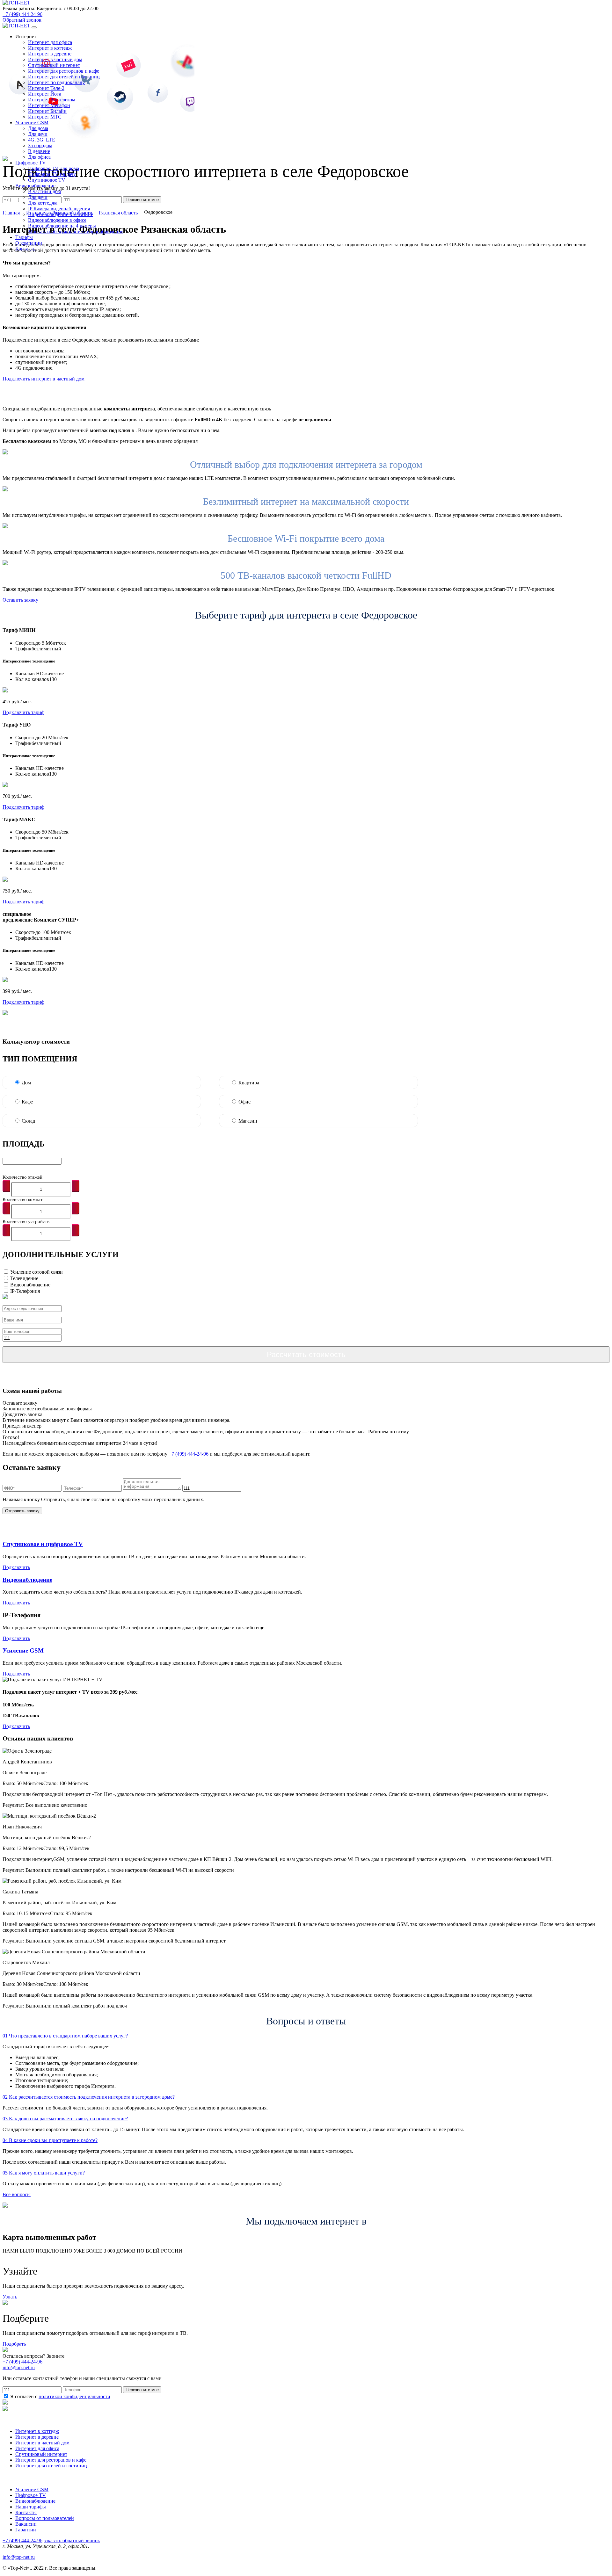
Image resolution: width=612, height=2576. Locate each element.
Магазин (248, 1121)
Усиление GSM (23, 1650)
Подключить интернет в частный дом (44, 379)
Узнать (10, 2297)
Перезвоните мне (142, 2390)
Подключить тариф (23, 712)
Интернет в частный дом (55, 59)
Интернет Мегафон (49, 105)
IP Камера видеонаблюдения (59, 209)
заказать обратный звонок (72, 2540)
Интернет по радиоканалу (56, 82)
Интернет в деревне (50, 54)
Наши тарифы (31, 2507)
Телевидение (24, 1278)
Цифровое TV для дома (54, 168)
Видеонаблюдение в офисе (57, 220)
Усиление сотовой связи (36, 1272)
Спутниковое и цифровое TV (43, 1544)
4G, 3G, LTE (42, 140)
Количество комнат (23, 1199)
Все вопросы (17, 2194)
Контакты (26, 2512)
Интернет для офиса (50, 42)
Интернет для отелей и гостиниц (64, 77)
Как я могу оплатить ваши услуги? (44, 2173)
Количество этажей (22, 1177)
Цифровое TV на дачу (52, 174)
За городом (40, 145)
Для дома (38, 128)
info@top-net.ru (19, 2557)
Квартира (249, 1083)
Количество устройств (26, 1221)
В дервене (39, 151)
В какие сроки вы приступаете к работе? (50, 2140)
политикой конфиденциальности (74, 2396)
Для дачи (38, 134)
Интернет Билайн (47, 111)
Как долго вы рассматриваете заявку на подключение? (65, 2119)
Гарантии (26, 2530)
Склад (28, 1121)
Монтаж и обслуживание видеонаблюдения (76, 232)
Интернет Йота (45, 94)
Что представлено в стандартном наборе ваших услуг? (65, 2036)
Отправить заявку (22, 1511)
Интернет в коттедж (50, 48)
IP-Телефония (25, 1291)
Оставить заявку (20, 600)
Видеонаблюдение (30, 1285)
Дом (26, 1083)
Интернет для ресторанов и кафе (64, 71)
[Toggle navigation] (34, 27)
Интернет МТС (45, 117)
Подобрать (14, 2344)
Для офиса (39, 157)
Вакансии (26, 2524)
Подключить (16, 1567)
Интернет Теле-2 (46, 88)
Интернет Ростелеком (52, 100)
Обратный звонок (22, 20)
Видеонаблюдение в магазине (61, 214)
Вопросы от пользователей (45, 2518)
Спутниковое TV (47, 180)
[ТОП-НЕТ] (16, 3)
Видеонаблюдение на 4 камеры (62, 226)
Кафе (27, 1102)
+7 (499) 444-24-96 (22, 14)
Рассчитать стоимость (306, 1354)
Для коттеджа (43, 203)
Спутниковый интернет (54, 65)
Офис (244, 1102)
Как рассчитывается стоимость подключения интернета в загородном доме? (89, 2097)
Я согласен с (60, 2396)
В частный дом (44, 191)
